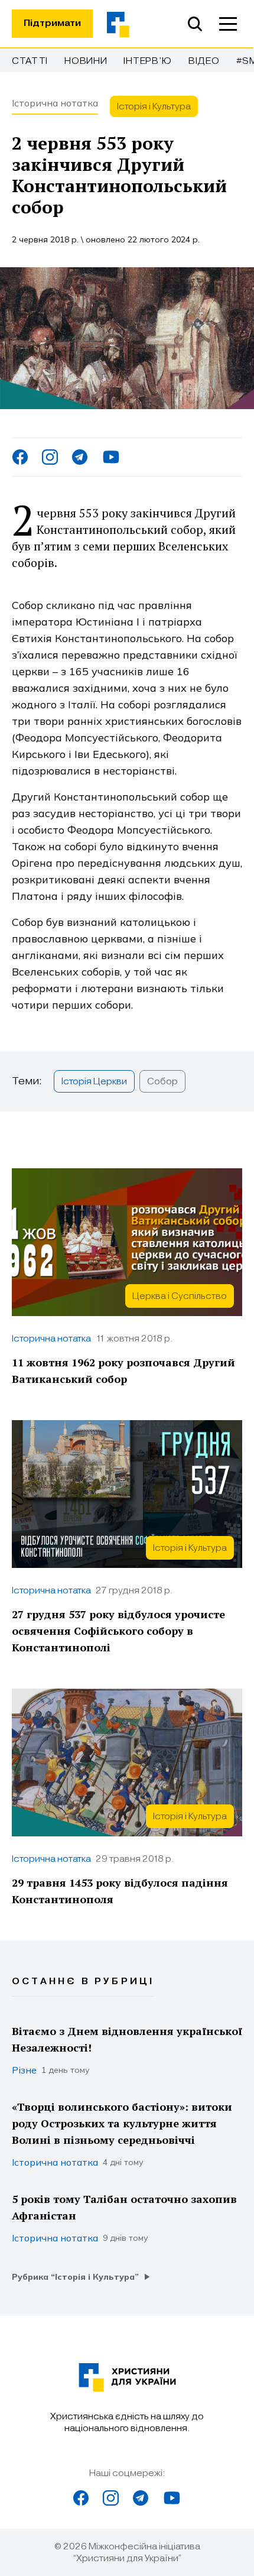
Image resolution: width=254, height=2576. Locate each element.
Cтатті (30, 61)
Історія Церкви (94, 1081)
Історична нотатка (55, 103)
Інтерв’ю (148, 61)
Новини (86, 61)
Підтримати (52, 23)
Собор (162, 1081)
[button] (228, 24)
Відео (204, 61)
